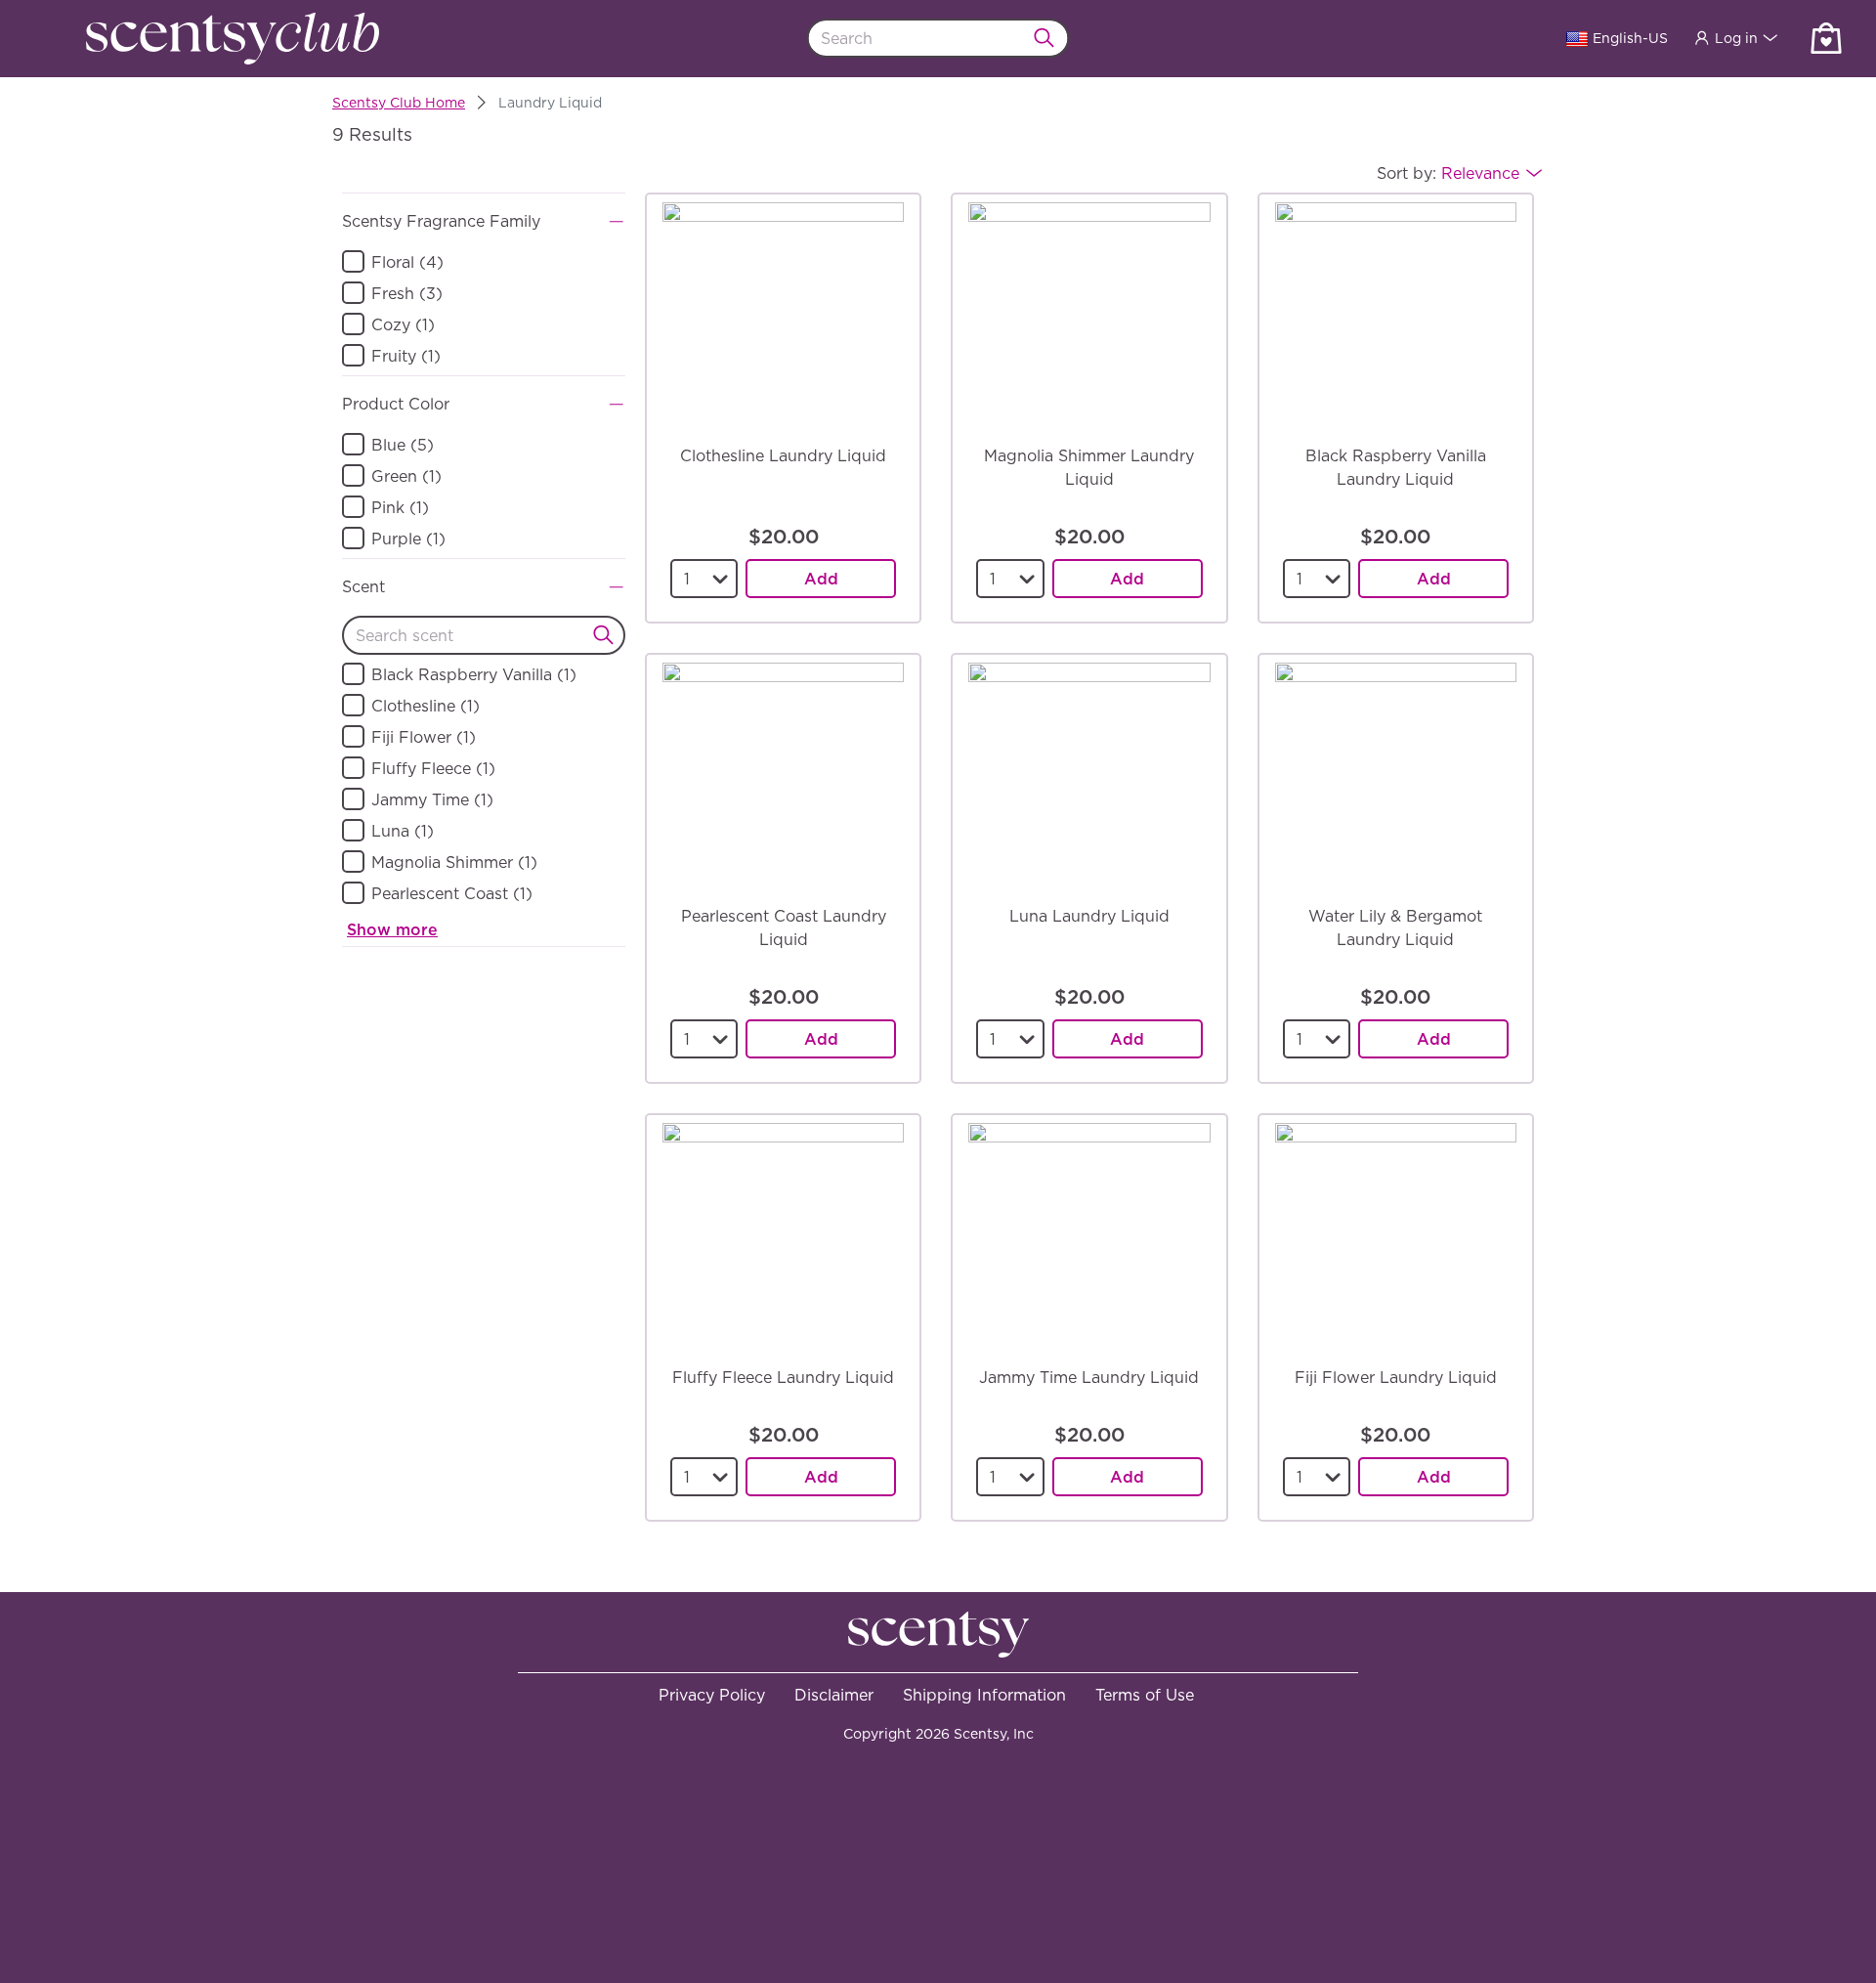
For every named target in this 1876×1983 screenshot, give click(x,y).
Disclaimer (834, 1695)
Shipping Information (984, 1695)
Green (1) (406, 476)
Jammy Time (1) (432, 799)
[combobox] (938, 38)
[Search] (1050, 38)
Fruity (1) (406, 356)
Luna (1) (403, 831)
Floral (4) (407, 262)
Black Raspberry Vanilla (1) (474, 674)
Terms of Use (1145, 1695)
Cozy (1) (403, 324)
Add (821, 579)
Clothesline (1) (426, 706)
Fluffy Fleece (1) (433, 768)
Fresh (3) (407, 293)
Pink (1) (400, 507)
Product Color (396, 404)
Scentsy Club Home (399, 103)
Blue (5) (403, 445)
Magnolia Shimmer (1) (454, 862)
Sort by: (1448, 173)
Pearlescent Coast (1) (452, 893)
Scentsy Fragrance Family (441, 221)
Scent (363, 586)
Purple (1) (408, 539)
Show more (392, 929)
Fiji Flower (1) (424, 737)
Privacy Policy (712, 1695)
